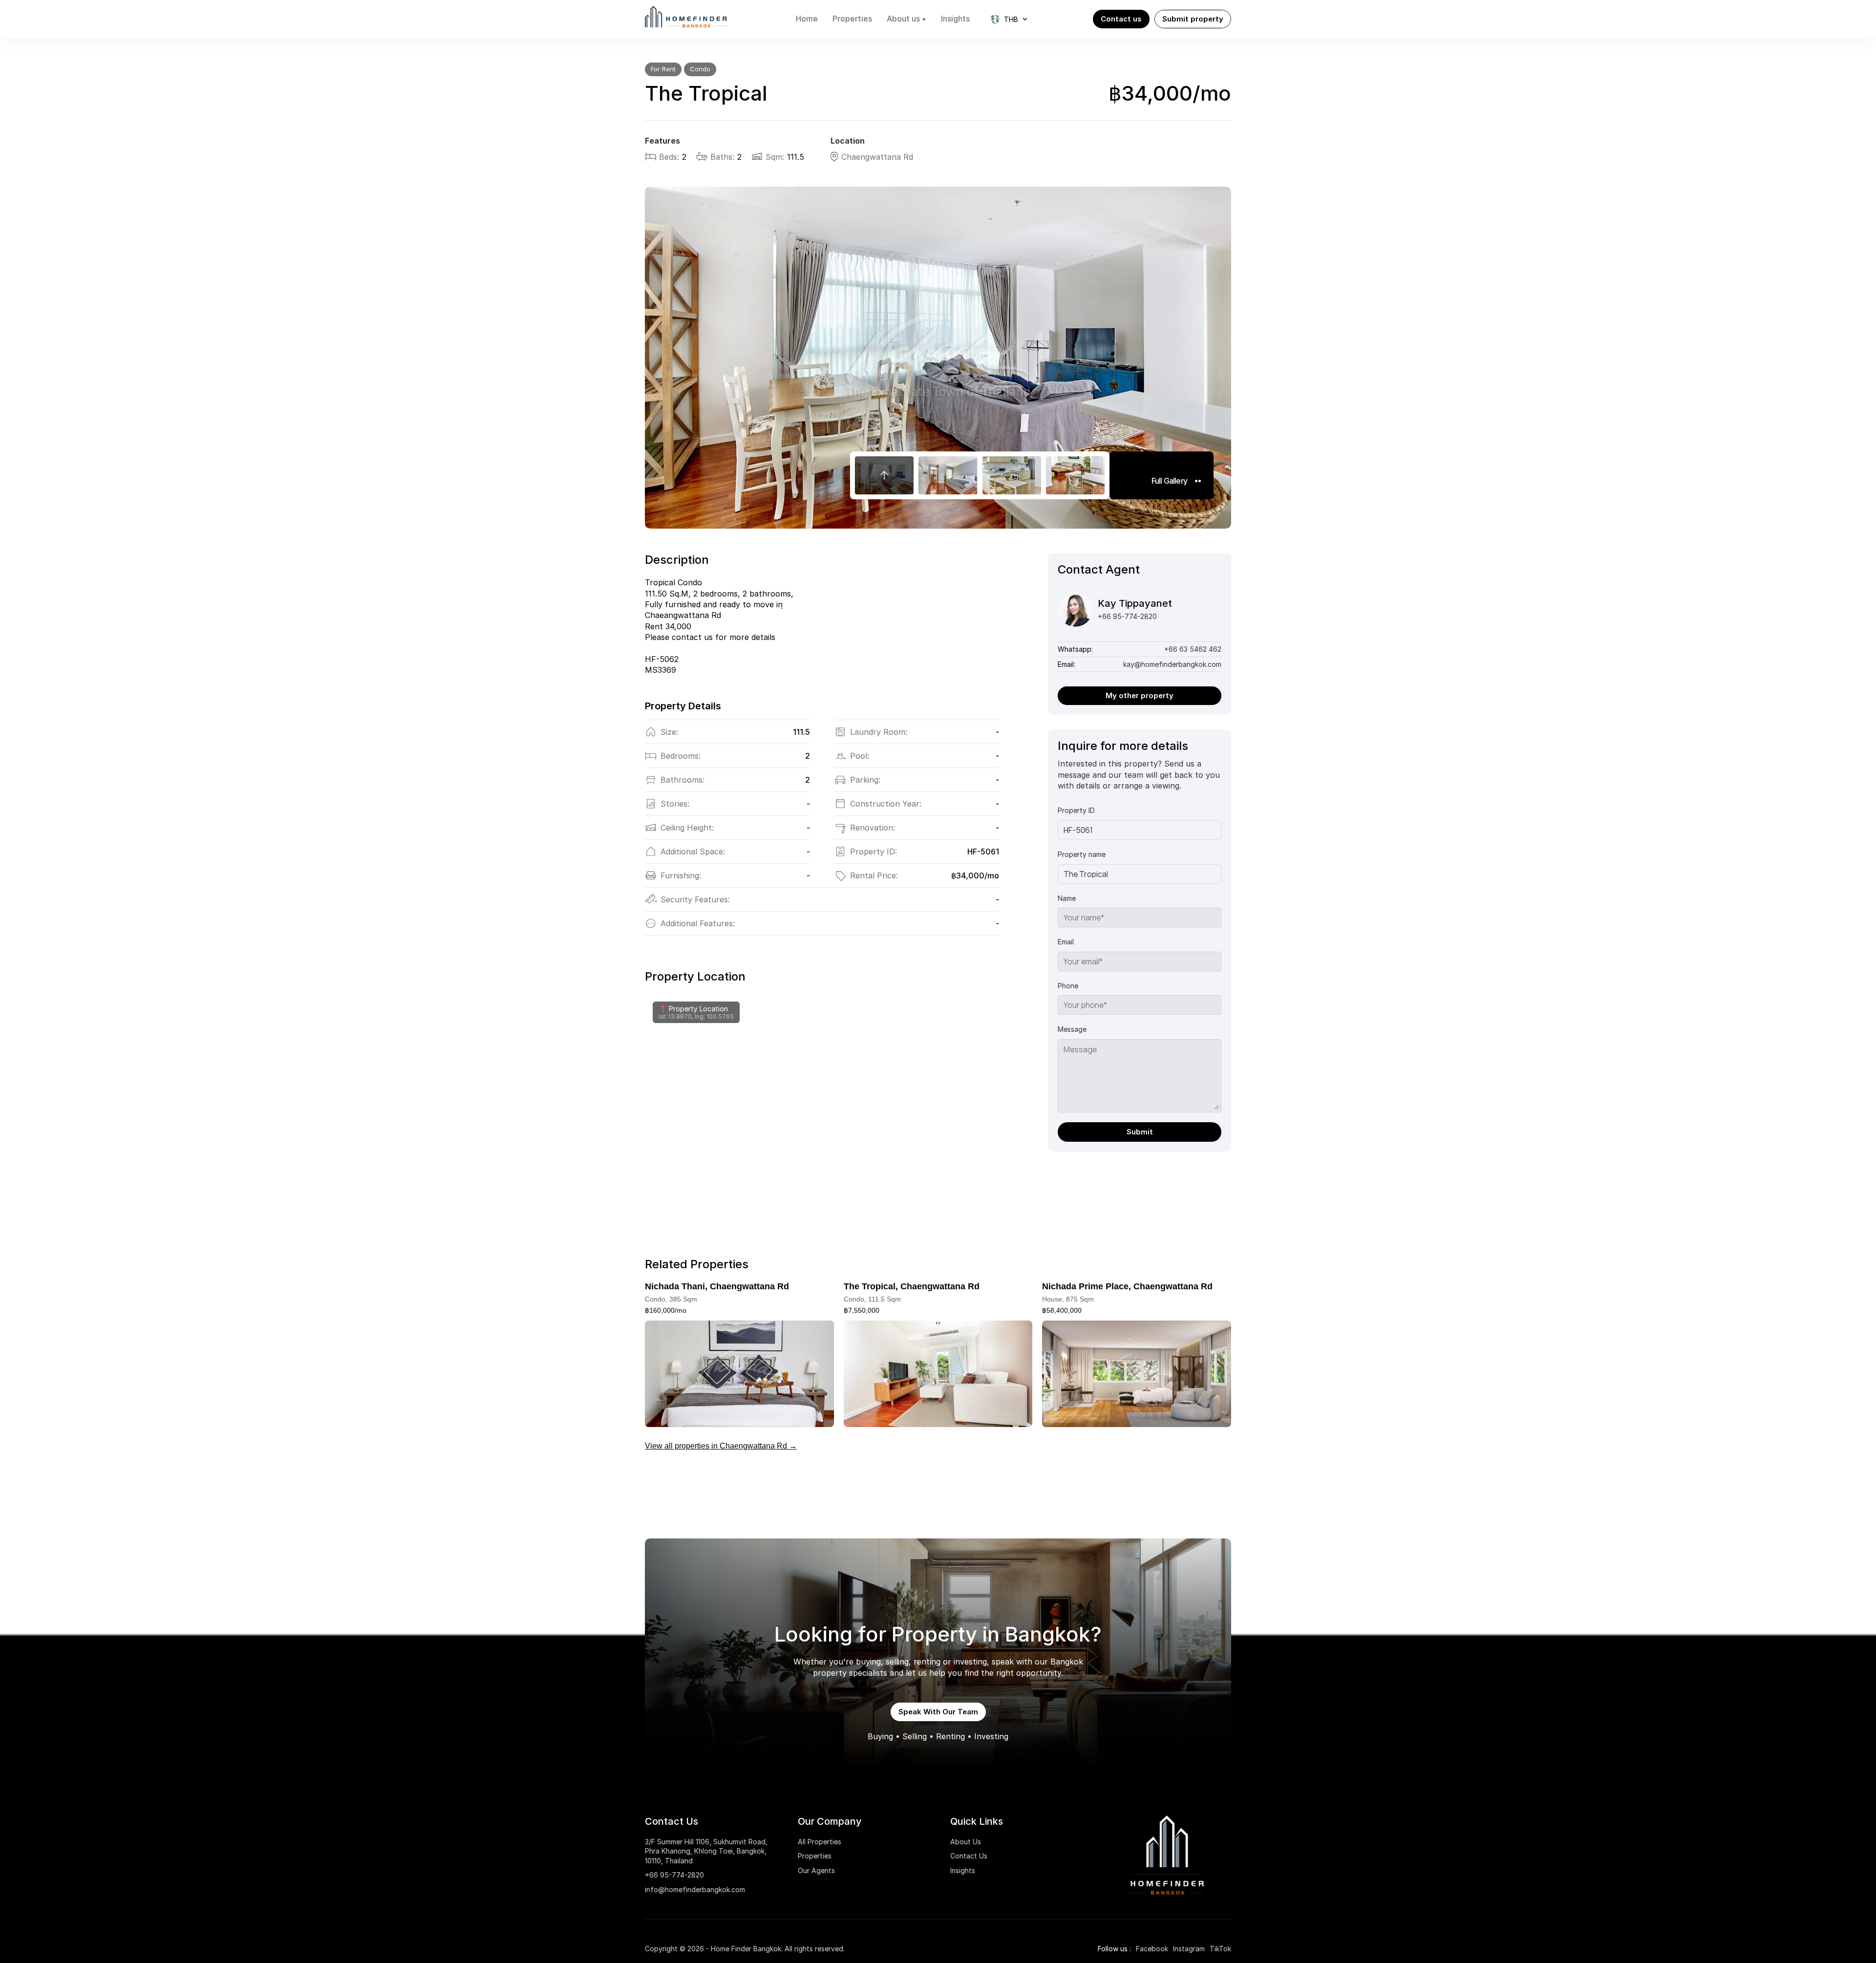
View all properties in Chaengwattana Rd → (721, 1446)
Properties (815, 1856)
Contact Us (969, 1856)
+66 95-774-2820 (674, 1875)
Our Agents (816, 1870)
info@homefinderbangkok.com (695, 1889)
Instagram (1189, 1949)
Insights (963, 1870)
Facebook (1152, 1949)
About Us (966, 1842)
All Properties (820, 1842)
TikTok (1220, 1949)
